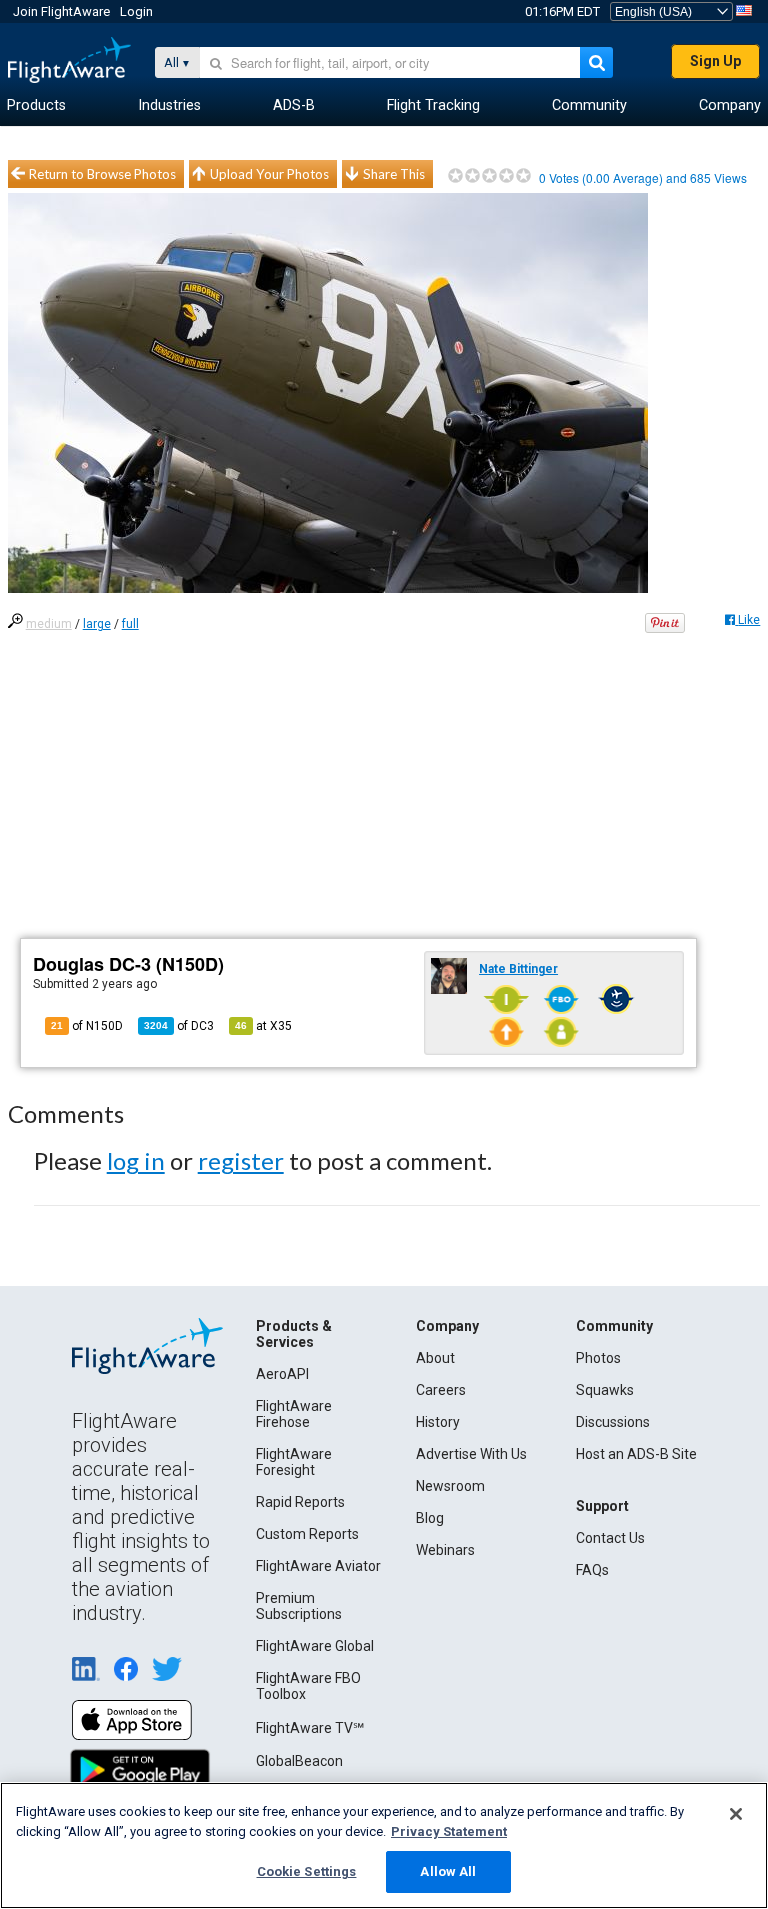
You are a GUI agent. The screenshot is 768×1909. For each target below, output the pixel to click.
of (179, 1026)
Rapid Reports (300, 1502)
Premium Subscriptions (299, 1606)
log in (136, 1160)
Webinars (445, 1550)
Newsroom (450, 1486)
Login (136, 11)
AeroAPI (282, 1374)
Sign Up (715, 61)
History (438, 1422)
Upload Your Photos (269, 174)
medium (49, 624)
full (130, 624)
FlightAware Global (315, 1646)
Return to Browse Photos (102, 174)
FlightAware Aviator (318, 1566)
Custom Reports (307, 1534)
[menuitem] (36, 106)
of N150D (87, 1026)
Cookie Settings (307, 1871)
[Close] (736, 1814)
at (263, 1026)
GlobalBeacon (299, 1761)
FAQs (592, 1570)
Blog (430, 1518)
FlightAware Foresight (294, 1462)
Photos (598, 1358)
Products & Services (294, 1334)
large (97, 624)
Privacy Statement (449, 1831)
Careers (441, 1390)
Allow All (448, 1871)
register (241, 1160)
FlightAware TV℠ (310, 1728)
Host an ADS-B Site (636, 1454)
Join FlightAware (61, 11)
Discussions (613, 1422)
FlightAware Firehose (294, 1414)
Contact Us (610, 1538)
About (435, 1358)
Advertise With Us (471, 1454)
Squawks (605, 1390)
